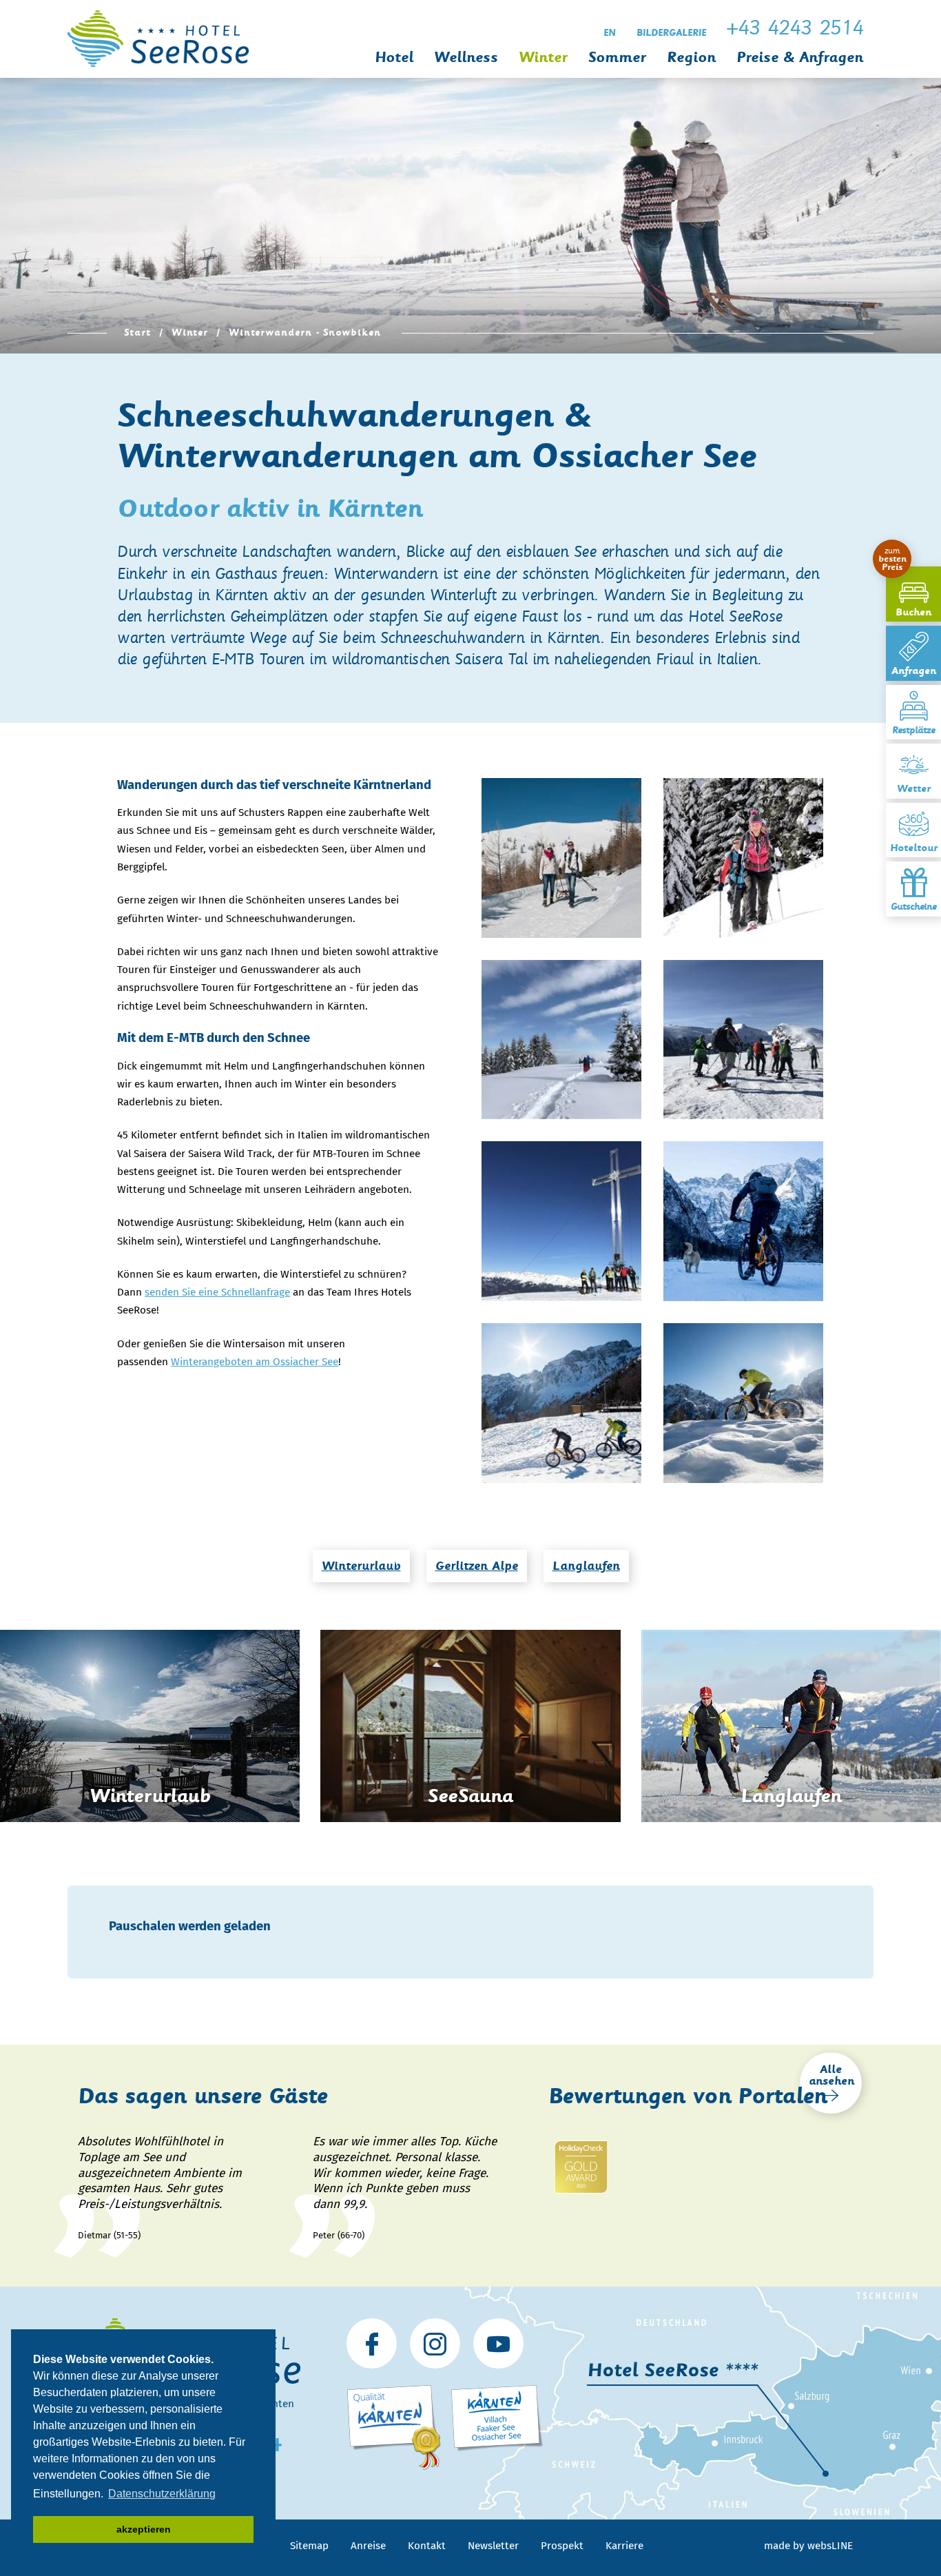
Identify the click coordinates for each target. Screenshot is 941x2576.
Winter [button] (543, 58)
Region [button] (691, 58)
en (610, 33)
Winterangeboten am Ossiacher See (255, 1362)
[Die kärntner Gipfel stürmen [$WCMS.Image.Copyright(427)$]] (561, 1221)
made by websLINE (808, 2546)
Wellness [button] (466, 58)
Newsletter (493, 2546)
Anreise (368, 2546)
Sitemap (309, 2546)
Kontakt (427, 2546)
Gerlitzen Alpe (477, 1566)
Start (137, 333)
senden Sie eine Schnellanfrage (217, 1292)
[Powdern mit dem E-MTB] (743, 1403)
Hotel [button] (394, 58)
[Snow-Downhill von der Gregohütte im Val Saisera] (561, 1403)
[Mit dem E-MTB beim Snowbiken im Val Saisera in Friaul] (743, 1221)
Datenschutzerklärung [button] (162, 2494)
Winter (190, 333)
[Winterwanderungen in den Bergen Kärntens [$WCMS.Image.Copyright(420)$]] (743, 858)
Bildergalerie (671, 33)
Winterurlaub (361, 1566)
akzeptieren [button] (144, 2529)
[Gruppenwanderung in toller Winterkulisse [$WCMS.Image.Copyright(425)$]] (743, 1040)
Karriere (624, 2546)
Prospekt (562, 2546)
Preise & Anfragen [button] (800, 58)
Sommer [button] (617, 58)
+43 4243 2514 (795, 28)
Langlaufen (586, 1566)
